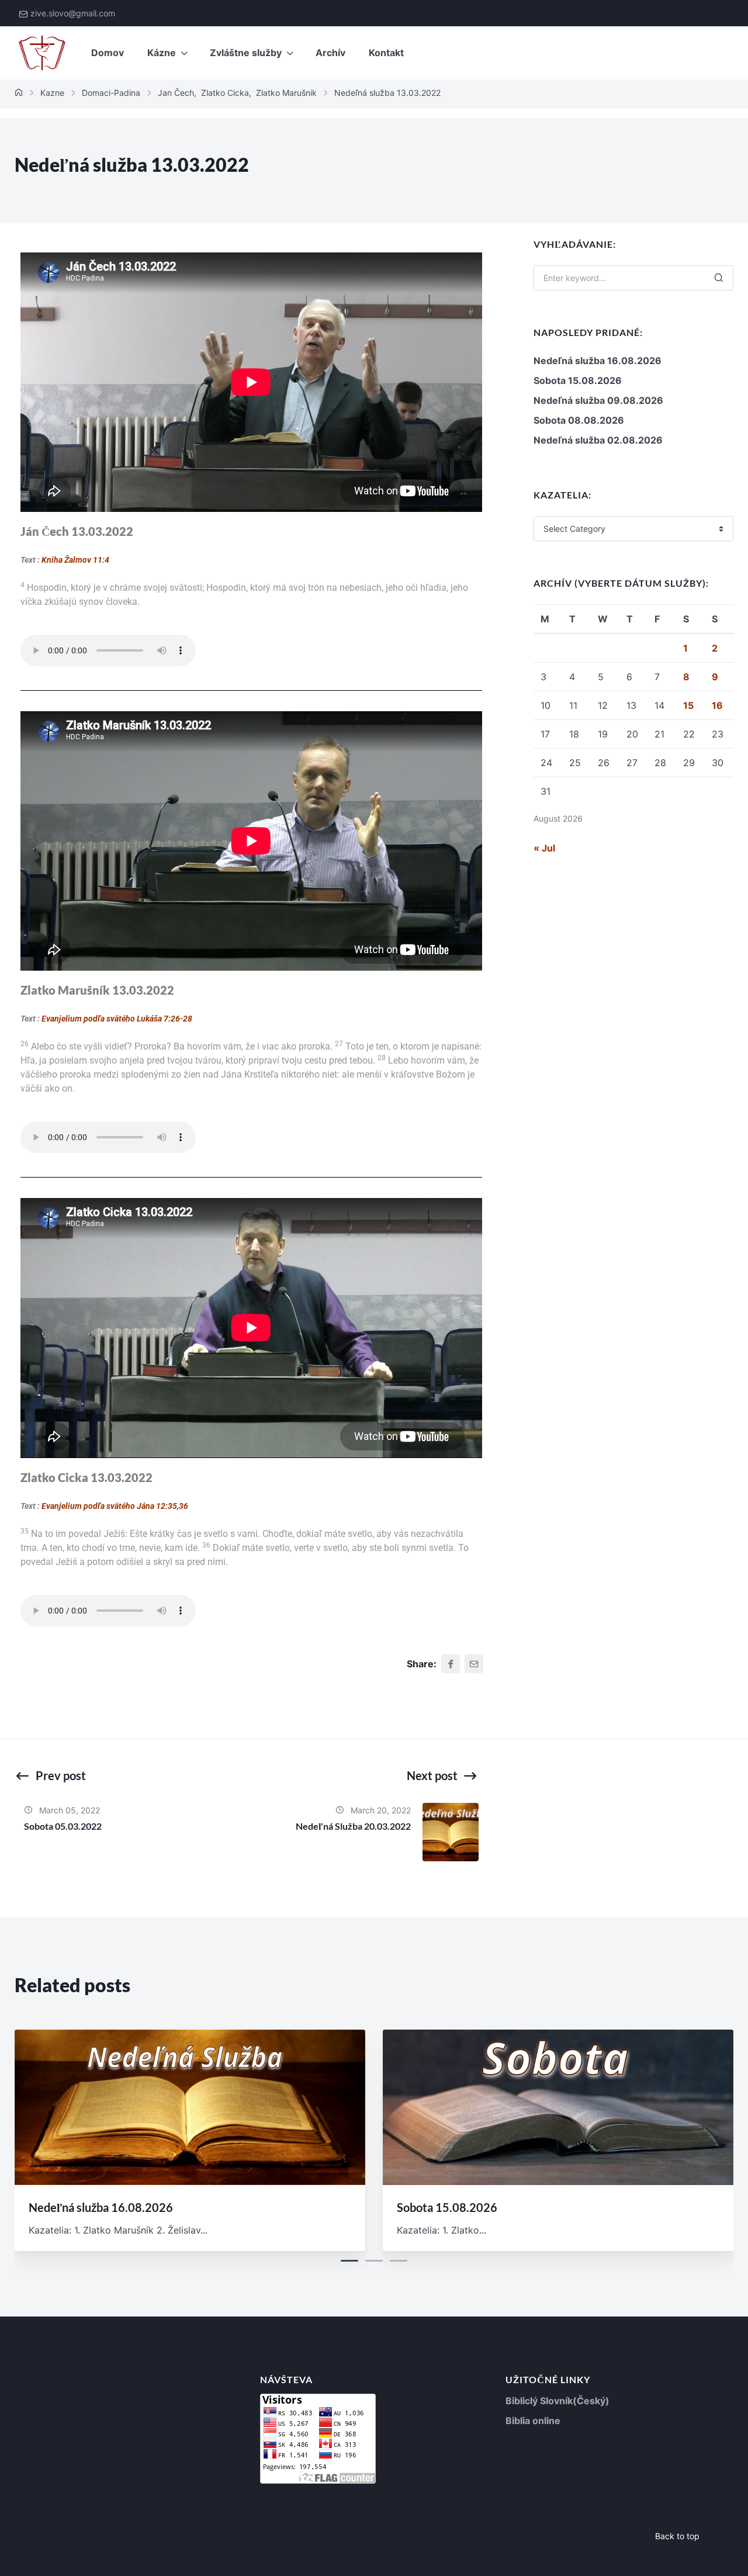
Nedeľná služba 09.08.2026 (598, 400)
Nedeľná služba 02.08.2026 (598, 440)
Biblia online (533, 2421)
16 (717, 705)
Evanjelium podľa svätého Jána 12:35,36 (115, 1506)
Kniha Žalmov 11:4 (75, 560)
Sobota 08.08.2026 (579, 420)
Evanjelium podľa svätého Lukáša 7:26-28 (117, 1019)
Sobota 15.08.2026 (578, 380)
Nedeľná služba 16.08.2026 (598, 361)
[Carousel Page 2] (374, 2261)
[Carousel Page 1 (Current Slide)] (349, 2261)
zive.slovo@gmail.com (73, 13)
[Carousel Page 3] (399, 2261)
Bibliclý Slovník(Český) (557, 2401)
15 (688, 705)
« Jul (544, 848)
